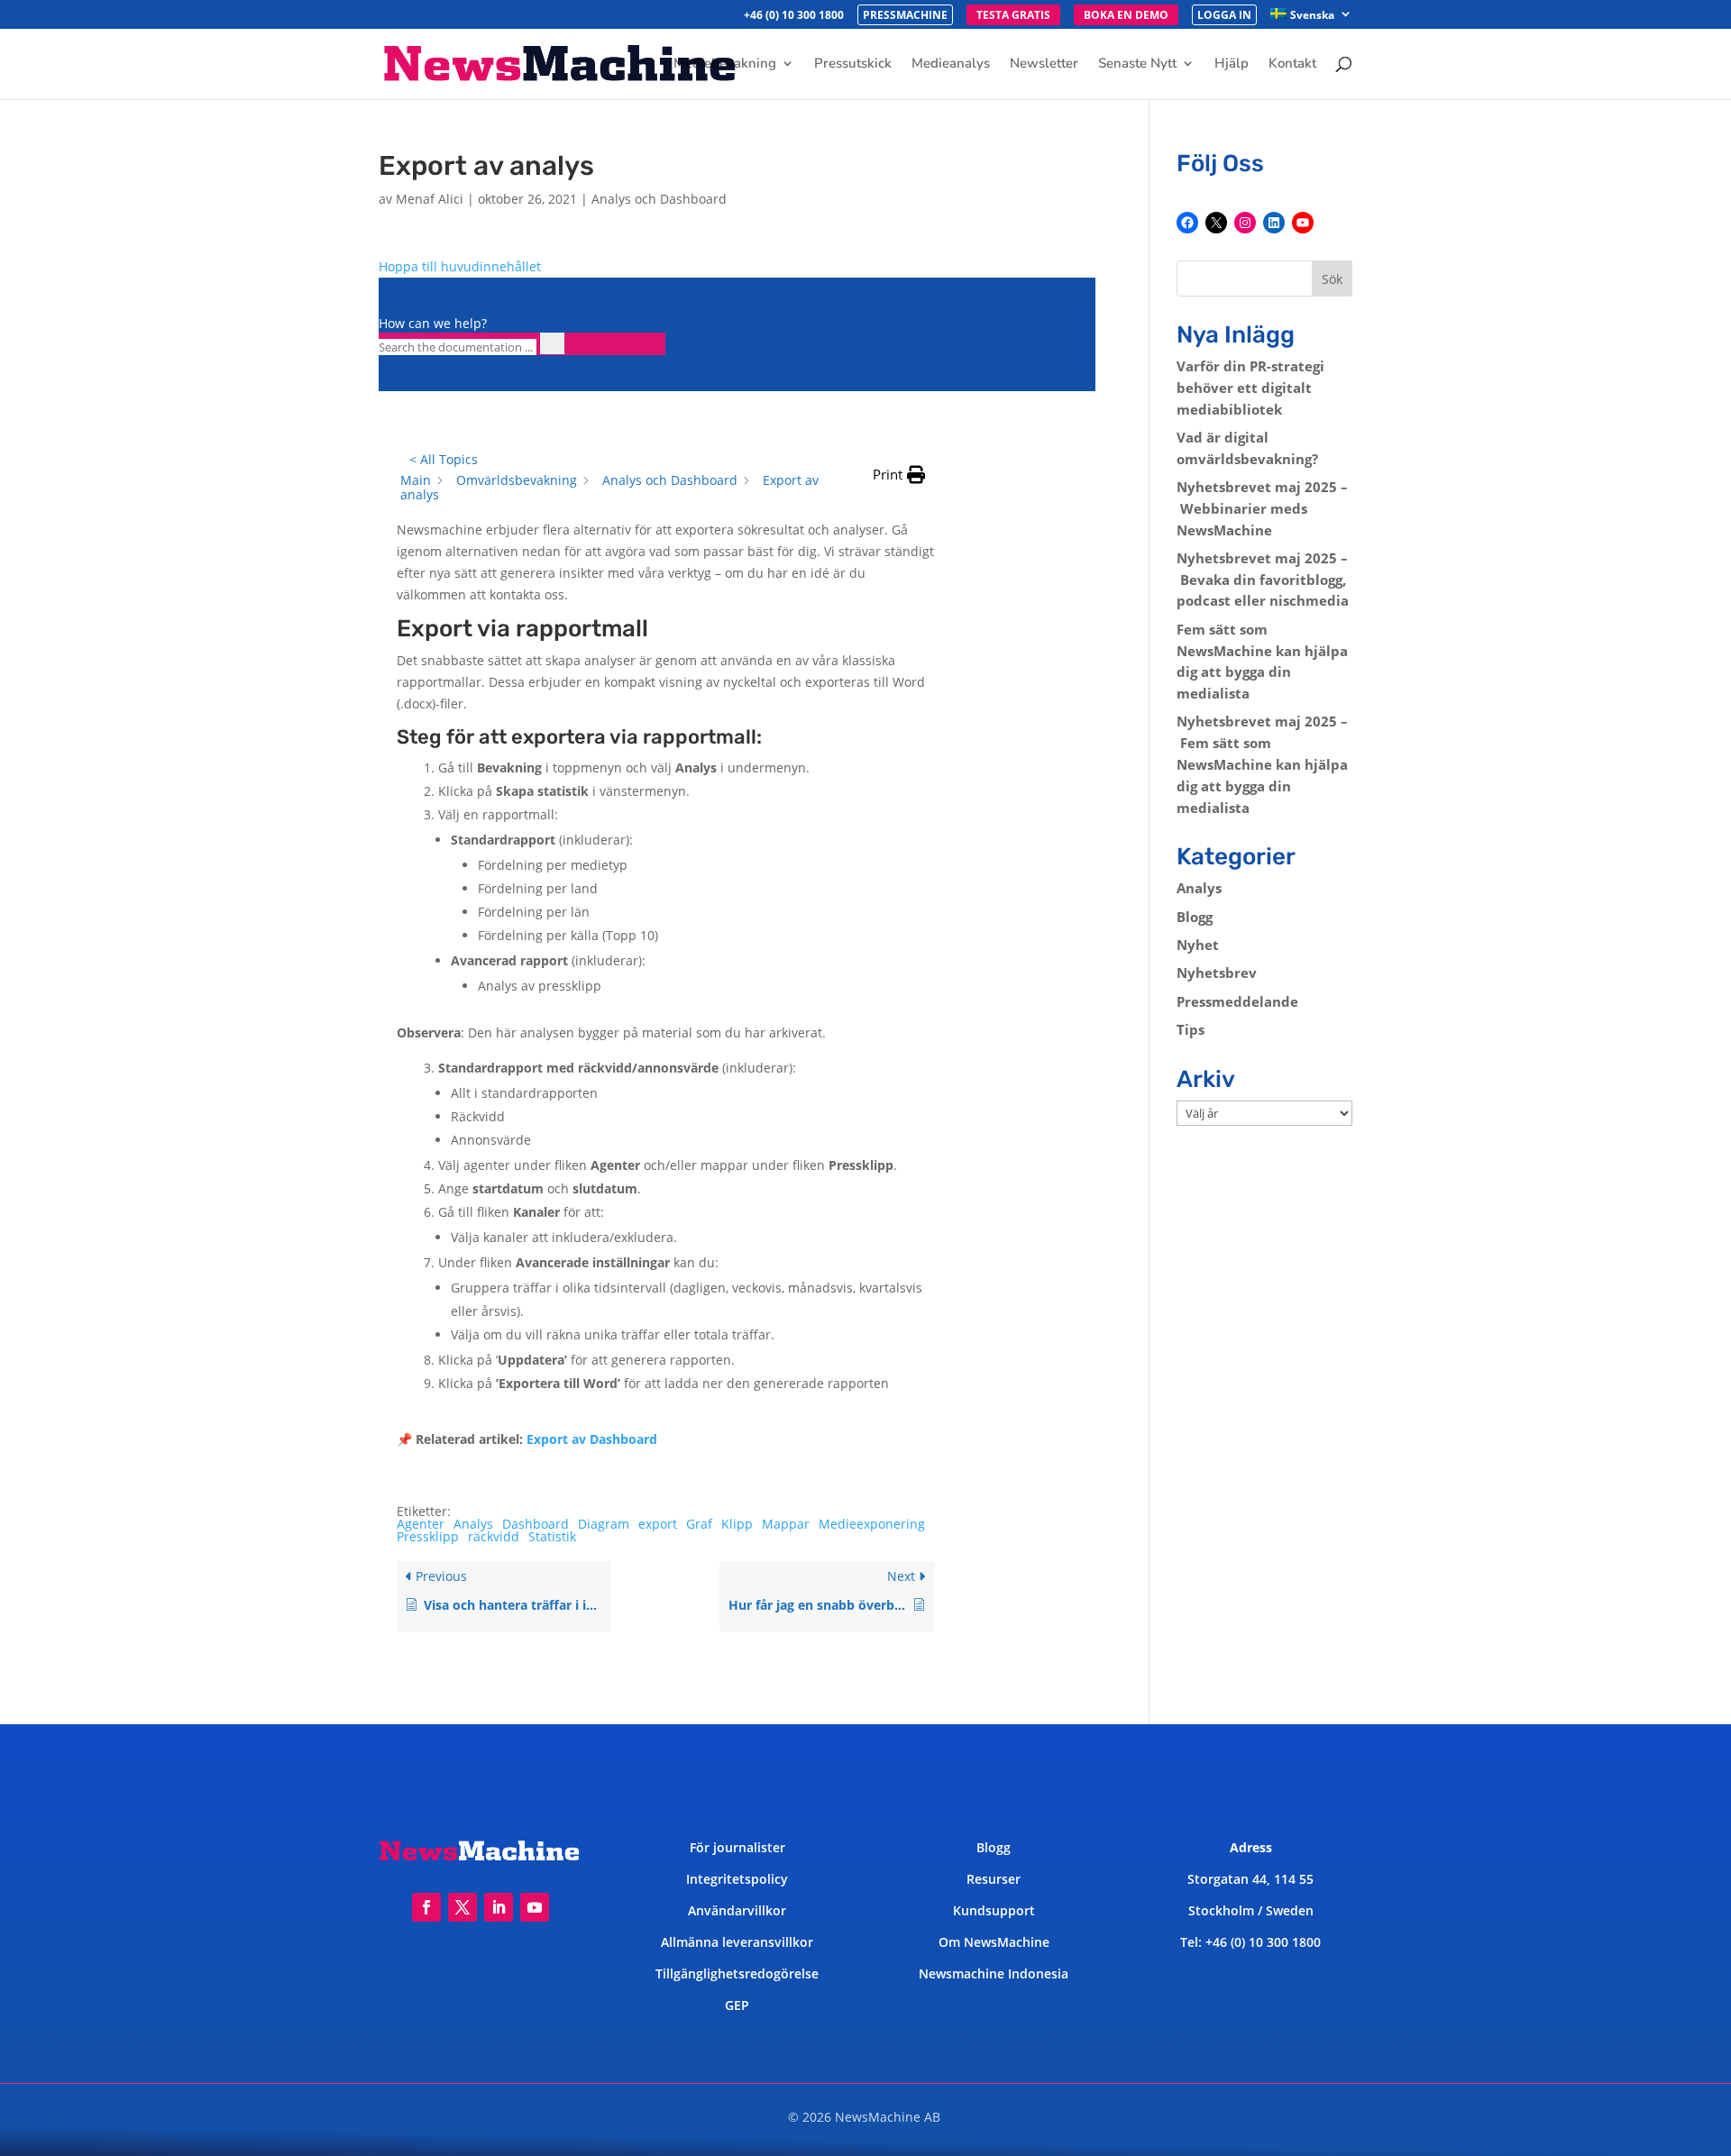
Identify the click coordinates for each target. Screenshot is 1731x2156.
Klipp (737, 1524)
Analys (473, 1524)
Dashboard (536, 1524)
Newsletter (1044, 64)
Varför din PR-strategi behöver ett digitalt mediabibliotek (1250, 388)
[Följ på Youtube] (535, 1907)
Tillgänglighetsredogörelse (737, 1973)
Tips (1191, 1029)
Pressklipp (428, 1536)
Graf (699, 1524)
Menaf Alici (430, 199)
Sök (1332, 279)
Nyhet (1198, 945)
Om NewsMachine (994, 1942)
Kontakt (1292, 64)
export (658, 1524)
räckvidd (494, 1536)
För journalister (737, 1847)
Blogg (1195, 917)
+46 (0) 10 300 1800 (794, 16)
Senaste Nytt (1137, 64)
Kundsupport (994, 1910)
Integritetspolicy (737, 1879)
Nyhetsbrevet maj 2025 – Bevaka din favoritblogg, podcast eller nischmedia (1263, 580)
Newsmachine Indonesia (994, 1973)
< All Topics (444, 459)
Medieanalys (951, 64)
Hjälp (1232, 64)
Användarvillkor (737, 1910)
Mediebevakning (725, 64)
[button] (899, 475)
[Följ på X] (463, 1907)
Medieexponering (872, 1524)
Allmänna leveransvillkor (737, 1942)
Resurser (994, 1879)
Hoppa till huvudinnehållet (460, 266)
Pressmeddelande (1237, 1001)
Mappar (786, 1524)
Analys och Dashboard (659, 199)
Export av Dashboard (592, 1439)
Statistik (552, 1536)
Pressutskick (853, 64)
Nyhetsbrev (1217, 973)
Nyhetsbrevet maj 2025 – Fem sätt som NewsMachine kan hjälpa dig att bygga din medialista (1262, 764)
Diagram (604, 1524)
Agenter (421, 1524)
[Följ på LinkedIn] (499, 1907)
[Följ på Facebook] (426, 1907)
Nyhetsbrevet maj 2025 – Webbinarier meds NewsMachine (1262, 508)
